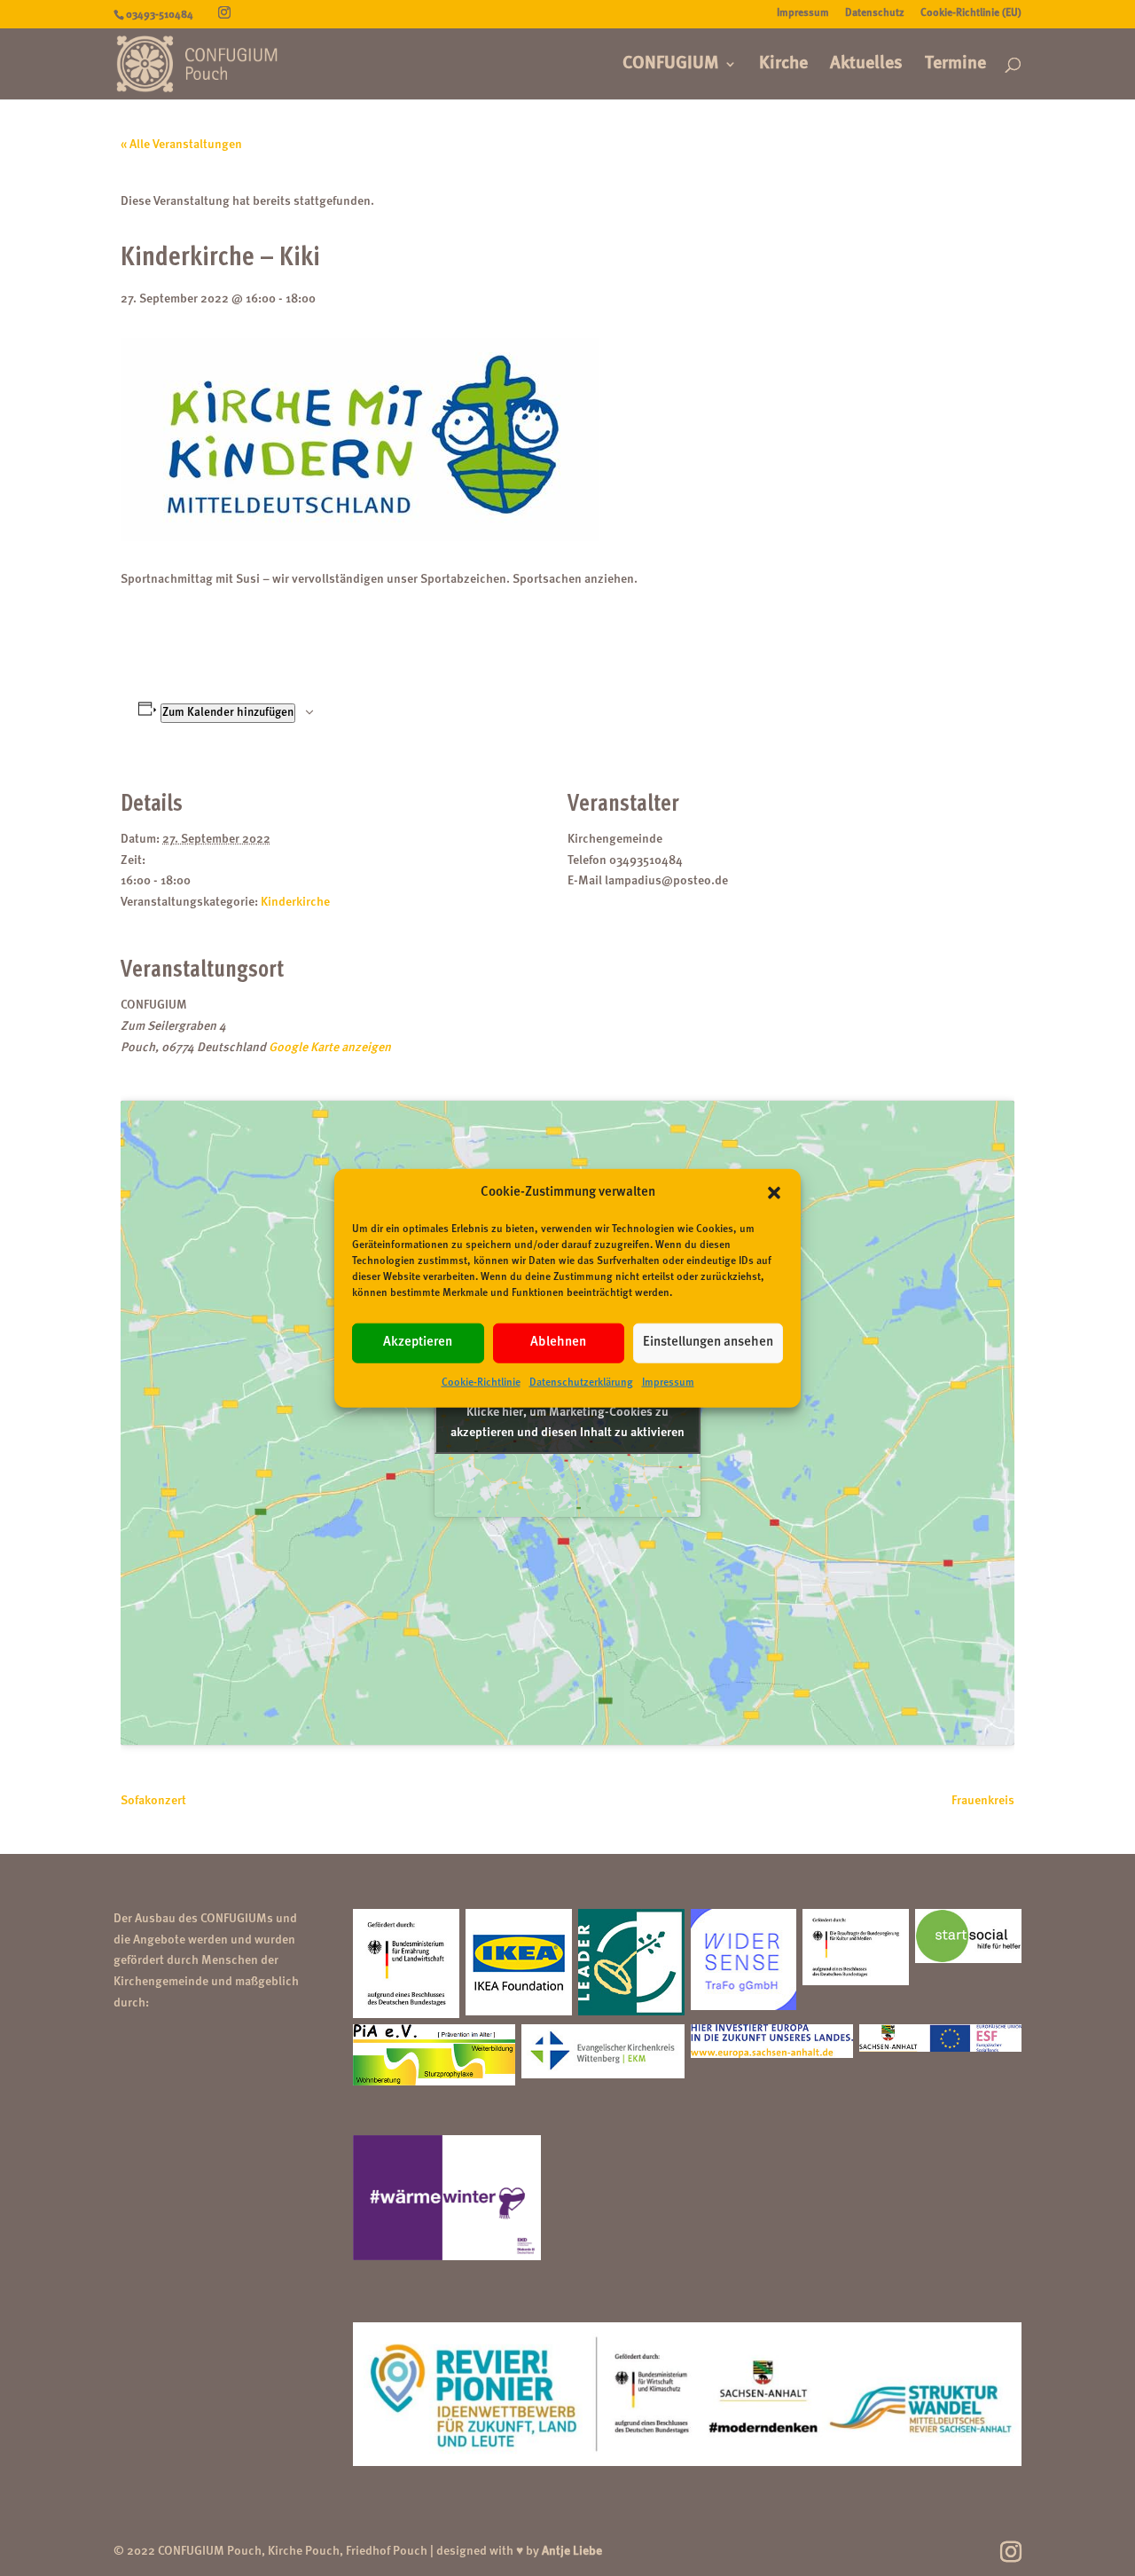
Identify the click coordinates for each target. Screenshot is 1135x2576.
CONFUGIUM (671, 65)
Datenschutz (875, 13)
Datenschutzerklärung (581, 1383)
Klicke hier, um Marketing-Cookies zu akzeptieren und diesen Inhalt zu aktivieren (567, 1422)
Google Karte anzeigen (330, 1048)
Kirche (783, 65)
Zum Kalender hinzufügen (228, 713)
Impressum (668, 1383)
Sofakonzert (153, 1801)
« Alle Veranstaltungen (181, 145)
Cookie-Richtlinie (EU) (971, 13)
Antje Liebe (572, 2551)
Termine (955, 65)
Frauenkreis (983, 1801)
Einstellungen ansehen (708, 1343)
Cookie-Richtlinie (481, 1383)
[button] (774, 1193)
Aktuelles (866, 65)
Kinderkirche (295, 902)
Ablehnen (558, 1343)
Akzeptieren (418, 1343)
